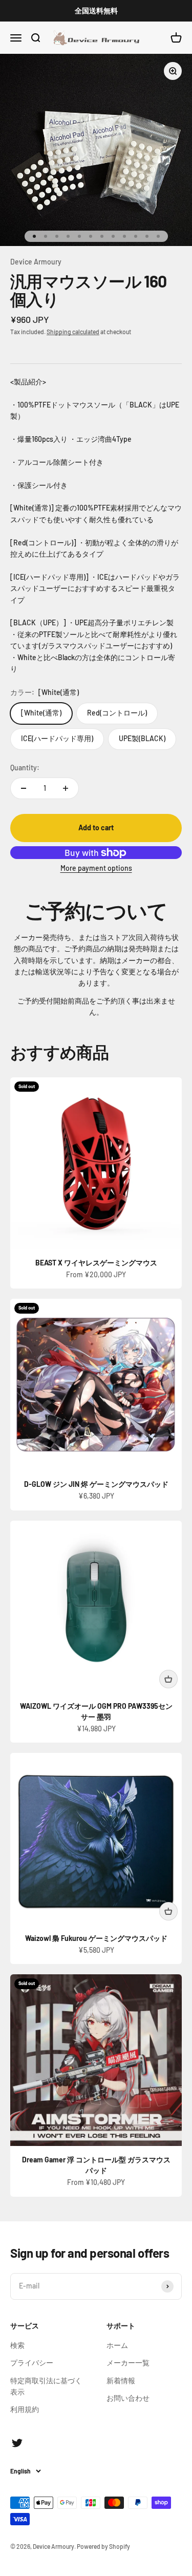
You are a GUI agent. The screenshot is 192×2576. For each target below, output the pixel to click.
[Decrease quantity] (24, 788)
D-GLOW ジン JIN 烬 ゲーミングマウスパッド (96, 1484)
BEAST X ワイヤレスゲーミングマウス (96, 1263)
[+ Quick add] (168, 1679)
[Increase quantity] (66, 788)
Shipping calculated (73, 332)
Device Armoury (36, 262)
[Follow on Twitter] (17, 2443)
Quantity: (25, 768)
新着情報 (121, 2380)
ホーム (117, 2345)
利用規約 (25, 2409)
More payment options (96, 868)
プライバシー (32, 2363)
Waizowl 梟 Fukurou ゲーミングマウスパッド (96, 1938)
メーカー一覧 (128, 2363)
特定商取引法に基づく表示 (46, 2386)
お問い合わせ (128, 2398)
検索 (17, 2345)
